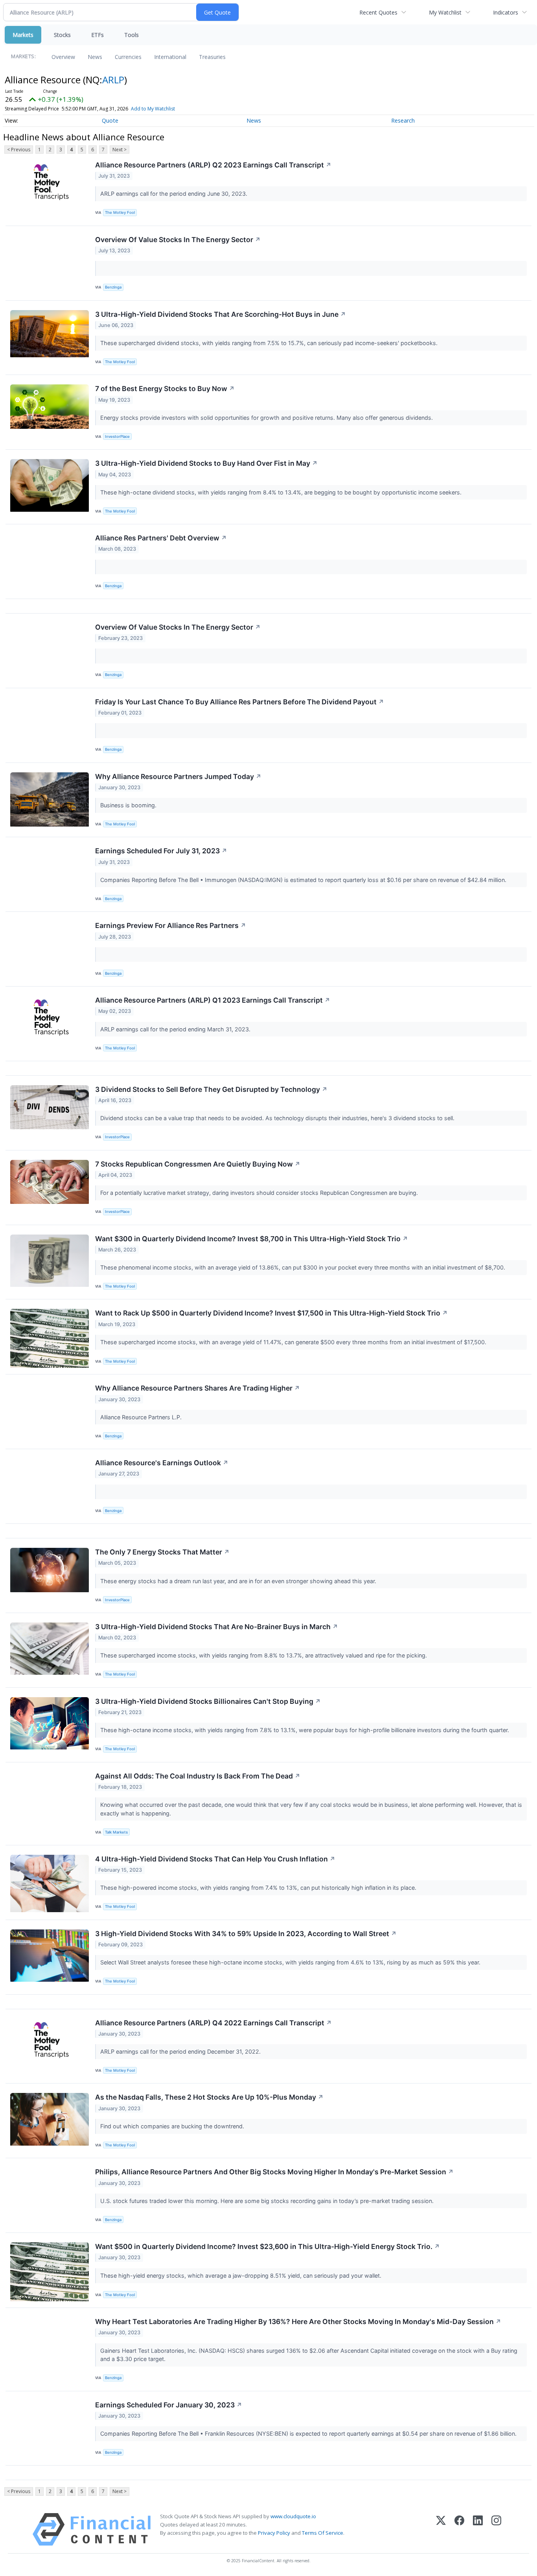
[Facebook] (459, 2529)
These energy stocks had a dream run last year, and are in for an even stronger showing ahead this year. (239, 1581)
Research (403, 120)
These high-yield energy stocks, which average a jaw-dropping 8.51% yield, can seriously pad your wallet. (242, 2276)
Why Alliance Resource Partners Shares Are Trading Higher (198, 1388)
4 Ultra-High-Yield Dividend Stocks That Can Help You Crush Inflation (215, 1859)
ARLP (113, 80)
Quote (110, 120)
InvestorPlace (117, 436)
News (95, 57)
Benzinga (113, 287)
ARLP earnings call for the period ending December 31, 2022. (181, 2051)
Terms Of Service (323, 2533)
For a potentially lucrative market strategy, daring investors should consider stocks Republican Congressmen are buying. (260, 1193)
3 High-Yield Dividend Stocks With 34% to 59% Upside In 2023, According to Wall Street (246, 1934)
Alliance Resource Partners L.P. (142, 1417)
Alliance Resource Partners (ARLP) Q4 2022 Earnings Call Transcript (213, 2023)
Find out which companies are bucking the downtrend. (173, 2126)
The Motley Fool (120, 212)
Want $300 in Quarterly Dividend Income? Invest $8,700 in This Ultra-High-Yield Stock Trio (252, 1239)
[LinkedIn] (478, 2529)
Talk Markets (116, 1832)
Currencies (128, 57)
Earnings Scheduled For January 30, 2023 (169, 2405)
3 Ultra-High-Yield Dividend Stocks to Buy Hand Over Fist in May (206, 463)
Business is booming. (129, 805)
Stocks (62, 35)
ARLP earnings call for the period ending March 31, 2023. (176, 1029)
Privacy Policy (274, 2533)
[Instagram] (496, 2529)
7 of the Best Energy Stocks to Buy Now (165, 389)
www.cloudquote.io (293, 2516)
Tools (131, 35)
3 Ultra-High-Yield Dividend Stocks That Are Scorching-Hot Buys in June (221, 314)
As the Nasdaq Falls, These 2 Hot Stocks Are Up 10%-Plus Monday (209, 2097)
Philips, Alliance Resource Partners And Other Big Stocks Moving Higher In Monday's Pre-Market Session (274, 2172)
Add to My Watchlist (153, 109)
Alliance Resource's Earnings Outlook (162, 1463)
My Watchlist (445, 12)
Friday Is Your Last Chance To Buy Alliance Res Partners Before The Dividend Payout (240, 702)
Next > (120, 150)
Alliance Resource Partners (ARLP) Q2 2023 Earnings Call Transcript (213, 165)
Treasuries (212, 57)
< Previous (19, 150)
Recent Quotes (378, 12)
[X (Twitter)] (441, 2529)
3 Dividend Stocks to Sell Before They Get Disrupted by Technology (211, 1089)
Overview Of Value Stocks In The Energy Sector (178, 240)
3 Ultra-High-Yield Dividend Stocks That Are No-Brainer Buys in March (217, 1627)
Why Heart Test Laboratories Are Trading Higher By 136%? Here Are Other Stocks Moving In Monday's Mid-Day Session (298, 2322)
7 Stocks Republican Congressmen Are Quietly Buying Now (198, 1164)
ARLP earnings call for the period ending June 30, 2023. (175, 194)
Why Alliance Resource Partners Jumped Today (178, 776)
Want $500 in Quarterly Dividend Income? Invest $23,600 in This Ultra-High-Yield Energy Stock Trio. (268, 2246)
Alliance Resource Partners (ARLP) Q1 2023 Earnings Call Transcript (213, 1000)
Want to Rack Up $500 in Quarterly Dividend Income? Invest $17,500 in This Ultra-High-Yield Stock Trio (271, 1313)
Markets (23, 35)
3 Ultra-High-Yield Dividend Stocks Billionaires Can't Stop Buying (208, 1701)
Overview (63, 57)
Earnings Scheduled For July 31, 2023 (161, 851)
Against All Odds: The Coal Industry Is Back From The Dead (198, 1776)
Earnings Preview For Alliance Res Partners (171, 925)
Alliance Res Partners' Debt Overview (161, 538)
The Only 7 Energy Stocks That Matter (162, 1552)
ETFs (97, 35)
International (170, 57)
